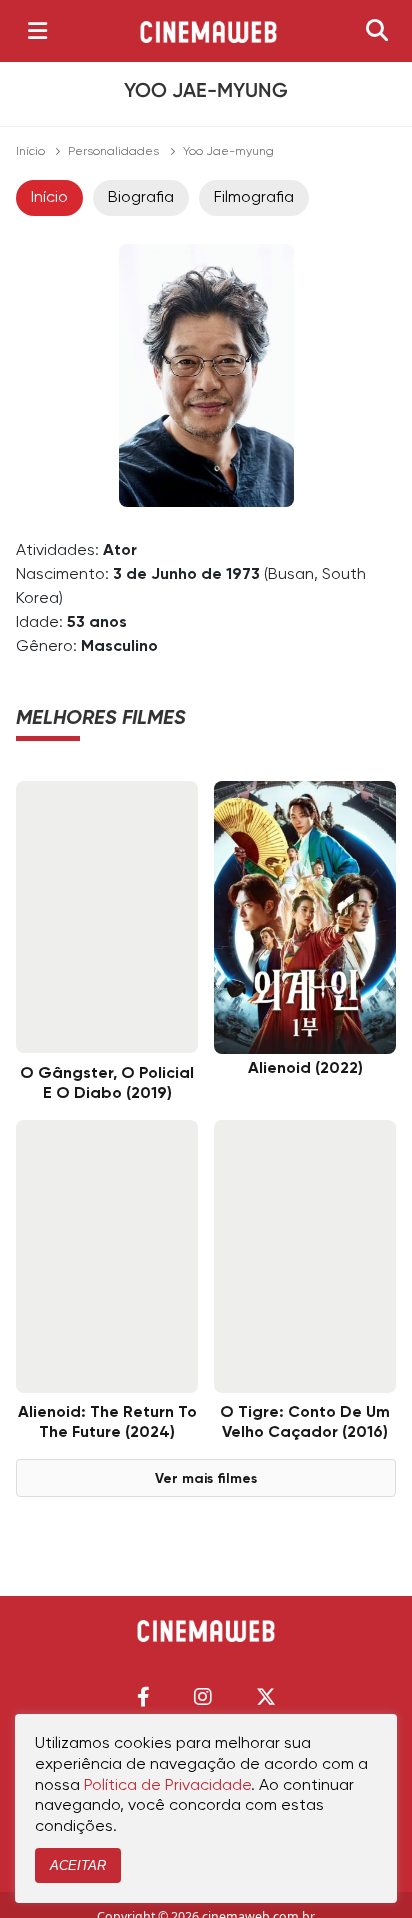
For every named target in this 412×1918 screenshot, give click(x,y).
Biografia (141, 198)
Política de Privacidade (167, 1786)
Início (30, 152)
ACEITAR (78, 1865)
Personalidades (113, 152)
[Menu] (37, 31)
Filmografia (254, 198)
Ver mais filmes (206, 1479)
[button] (143, 1696)
